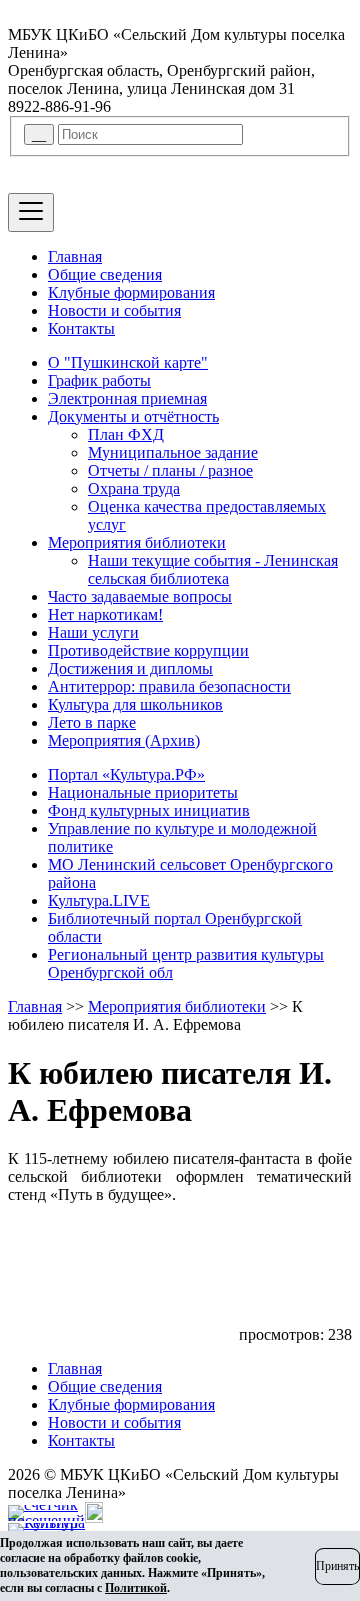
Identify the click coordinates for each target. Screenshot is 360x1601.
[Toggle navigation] (31, 212)
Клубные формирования (131, 292)
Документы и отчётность (133, 416)
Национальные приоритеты (143, 792)
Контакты (81, 328)
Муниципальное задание (173, 452)
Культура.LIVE (99, 900)
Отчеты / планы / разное (170, 470)
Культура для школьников (135, 704)
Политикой (136, 1588)
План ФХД (126, 434)
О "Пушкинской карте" (128, 362)
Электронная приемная (127, 398)
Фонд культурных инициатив (149, 810)
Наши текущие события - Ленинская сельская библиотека (213, 569)
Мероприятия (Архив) (124, 740)
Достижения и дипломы (130, 668)
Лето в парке (92, 722)
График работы (99, 380)
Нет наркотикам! (105, 614)
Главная (75, 256)
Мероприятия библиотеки (137, 542)
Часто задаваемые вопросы (140, 596)
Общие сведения (105, 274)
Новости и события (114, 310)
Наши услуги (93, 632)
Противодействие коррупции (148, 650)
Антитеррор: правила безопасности (169, 686)
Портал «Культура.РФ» (126, 774)
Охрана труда (134, 488)
